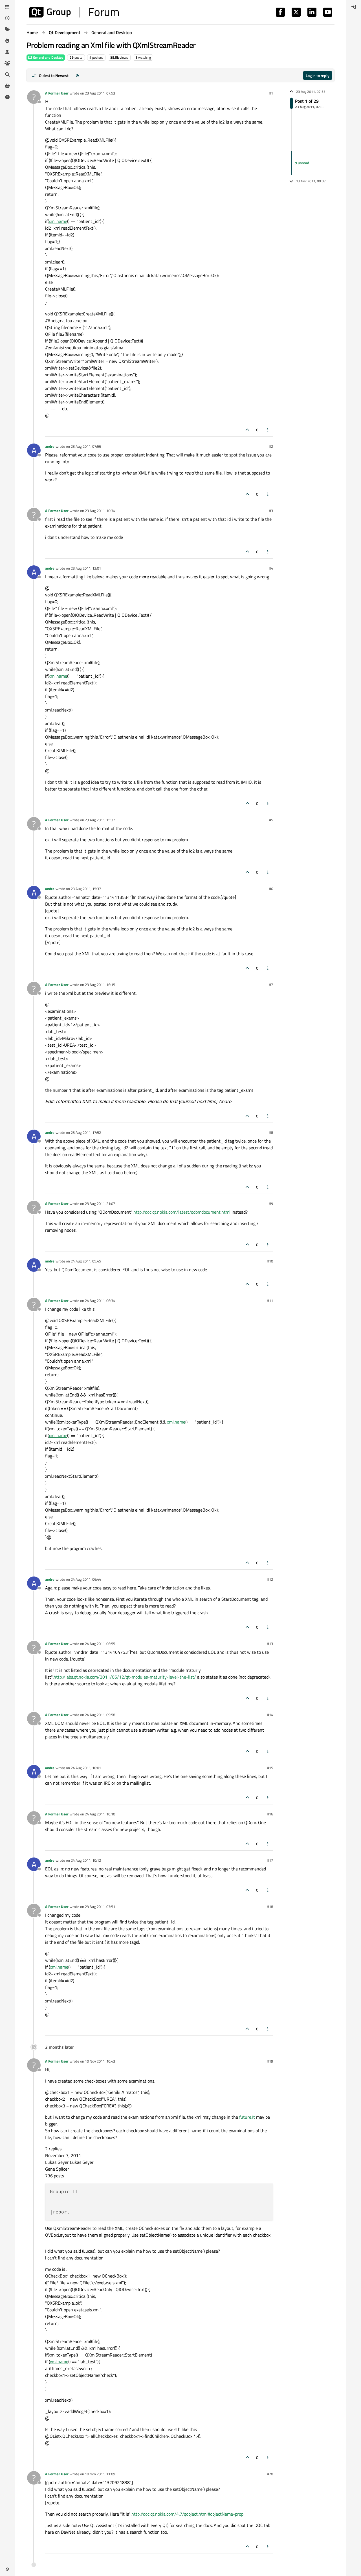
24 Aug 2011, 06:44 (86, 1579)
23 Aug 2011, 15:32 (100, 820)
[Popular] (7, 41)
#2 (271, 446)
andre (50, 446)
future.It (247, 2117)
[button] (7, 2569)
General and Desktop (48, 57)
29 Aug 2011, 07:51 (100, 1907)
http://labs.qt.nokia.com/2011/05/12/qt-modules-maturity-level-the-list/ (125, 1677)
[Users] (7, 52)
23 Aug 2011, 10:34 (100, 511)
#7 (271, 985)
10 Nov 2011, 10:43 (100, 2061)
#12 (270, 1579)
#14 (270, 1715)
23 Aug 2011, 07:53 (100, 93)
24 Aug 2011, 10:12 (86, 1860)
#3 (271, 511)
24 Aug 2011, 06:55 (100, 1644)
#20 (270, 2474)
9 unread (302, 163)
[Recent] (7, 18)
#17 (270, 1860)
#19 (270, 2061)
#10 (270, 1261)
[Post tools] (268, 430)
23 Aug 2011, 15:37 (86, 889)
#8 (271, 1132)
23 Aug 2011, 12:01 (86, 568)
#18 (270, 1907)
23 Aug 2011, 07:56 (86, 446)
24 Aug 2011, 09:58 (100, 1715)
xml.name (58, 221)
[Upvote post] (247, 430)
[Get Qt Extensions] (7, 86)
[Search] (7, 74)
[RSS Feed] (78, 75)
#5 (271, 820)
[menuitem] (354, 7)
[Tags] (7, 29)
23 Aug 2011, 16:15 (100, 985)
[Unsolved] (7, 97)
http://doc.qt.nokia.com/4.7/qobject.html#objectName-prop (187, 2514)
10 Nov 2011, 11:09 (100, 2474)
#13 (270, 1644)
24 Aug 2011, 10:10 (100, 1814)
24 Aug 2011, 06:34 (100, 1301)
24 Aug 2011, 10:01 (86, 1768)
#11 (270, 1301)
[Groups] (7, 63)
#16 (270, 1814)
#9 (271, 1204)
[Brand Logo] (74, 12)
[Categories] (7, 7)
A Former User (57, 93)
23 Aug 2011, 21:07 (100, 1204)
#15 (270, 1768)
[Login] (354, 7)
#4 (271, 568)
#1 (271, 93)
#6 (271, 889)
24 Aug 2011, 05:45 (86, 1261)
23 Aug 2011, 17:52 (86, 1132)
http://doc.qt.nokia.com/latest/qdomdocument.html (182, 1212)
